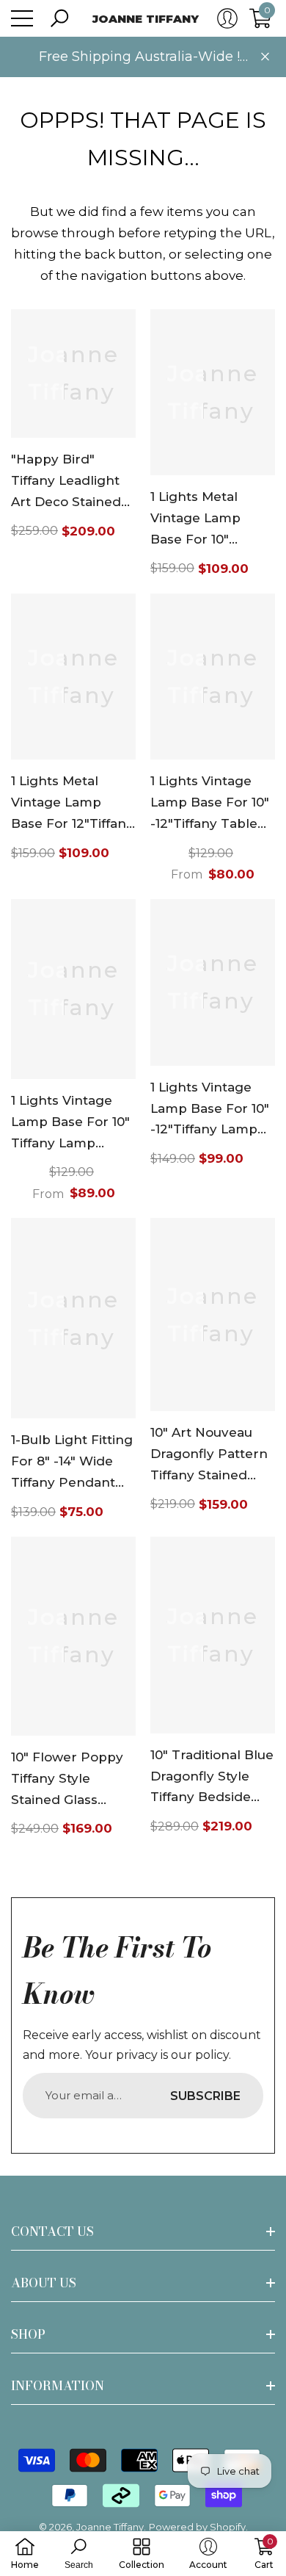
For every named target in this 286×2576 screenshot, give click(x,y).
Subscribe (205, 2096)
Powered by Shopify (197, 2527)
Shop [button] (28, 2334)
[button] (59, 18)
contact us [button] (52, 2232)
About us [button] (44, 2283)
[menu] (22, 18)
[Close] (265, 57)
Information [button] (58, 2386)
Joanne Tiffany (110, 2527)
